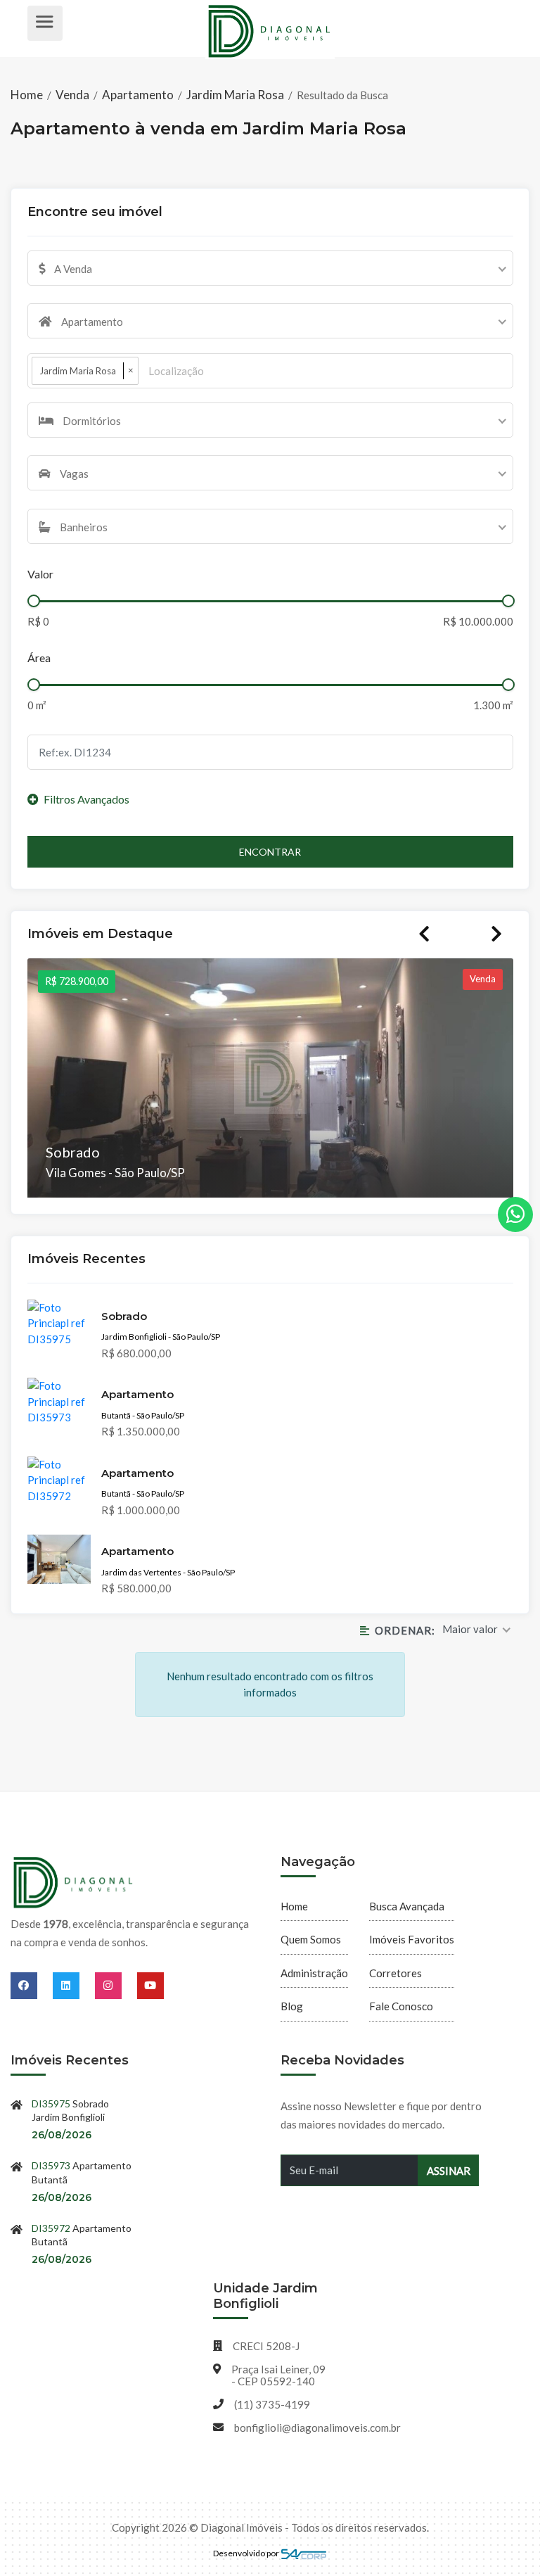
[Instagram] (116, 1985)
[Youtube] (150, 1985)
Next (496, 934)
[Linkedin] (74, 1985)
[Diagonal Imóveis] (74, 1883)
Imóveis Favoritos (412, 1939)
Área (39, 658)
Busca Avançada (407, 1906)
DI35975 (51, 2104)
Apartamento (138, 95)
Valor (40, 574)
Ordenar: (405, 1630)
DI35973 (51, 2165)
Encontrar (270, 852)
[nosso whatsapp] (515, 1214)
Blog (292, 2006)
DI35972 (51, 2228)
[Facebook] (32, 1985)
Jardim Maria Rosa (235, 95)
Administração (314, 1973)
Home (28, 95)
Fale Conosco (401, 2006)
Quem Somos (311, 1939)
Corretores (396, 1973)
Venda (72, 95)
